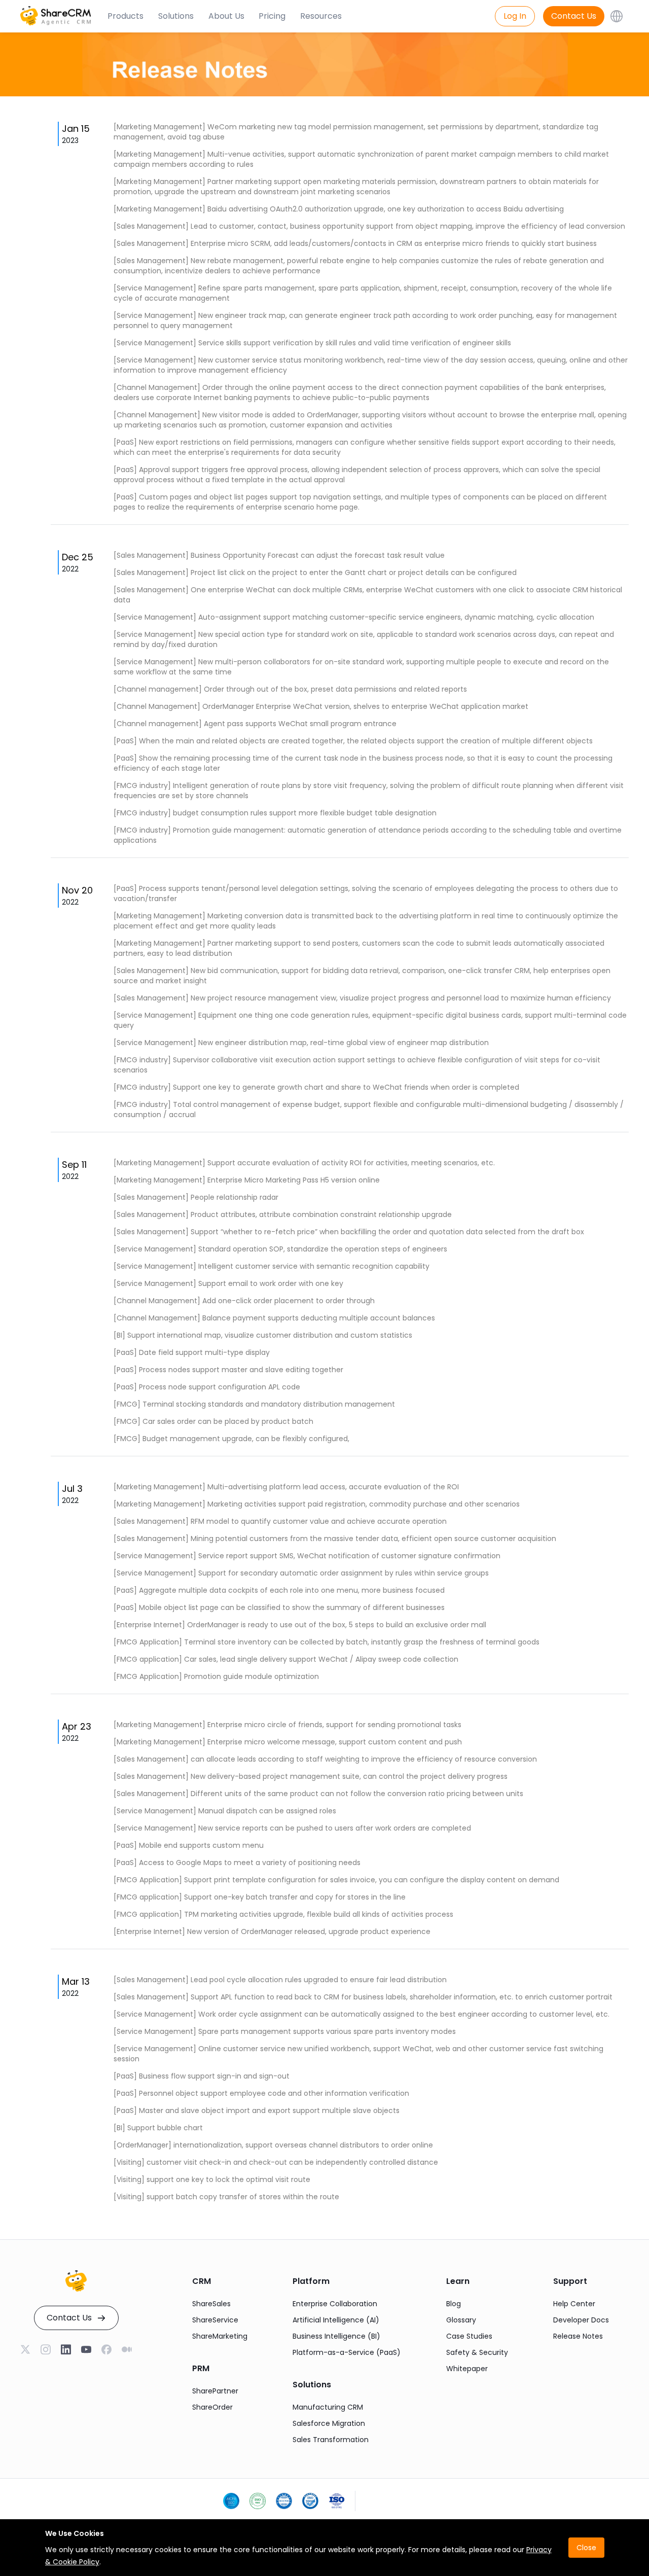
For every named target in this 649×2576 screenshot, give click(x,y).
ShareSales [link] (211, 2304)
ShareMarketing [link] (220, 2336)
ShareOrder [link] (212, 2407)
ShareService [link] (215, 2320)
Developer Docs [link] (581, 2320)
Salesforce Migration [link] (329, 2423)
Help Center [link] (574, 2304)
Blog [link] (454, 2304)
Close (586, 2548)
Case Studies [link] (469, 2336)
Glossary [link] (461, 2320)
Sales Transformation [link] (331, 2440)
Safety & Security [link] (477, 2352)
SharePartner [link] (215, 2391)
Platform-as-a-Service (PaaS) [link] (347, 2352)
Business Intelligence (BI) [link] (336, 2336)
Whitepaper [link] (467, 2369)
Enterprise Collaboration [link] (335, 2304)
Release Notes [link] (578, 2336)
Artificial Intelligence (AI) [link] (336, 2320)
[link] (66, 2350)
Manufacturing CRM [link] (328, 2407)
